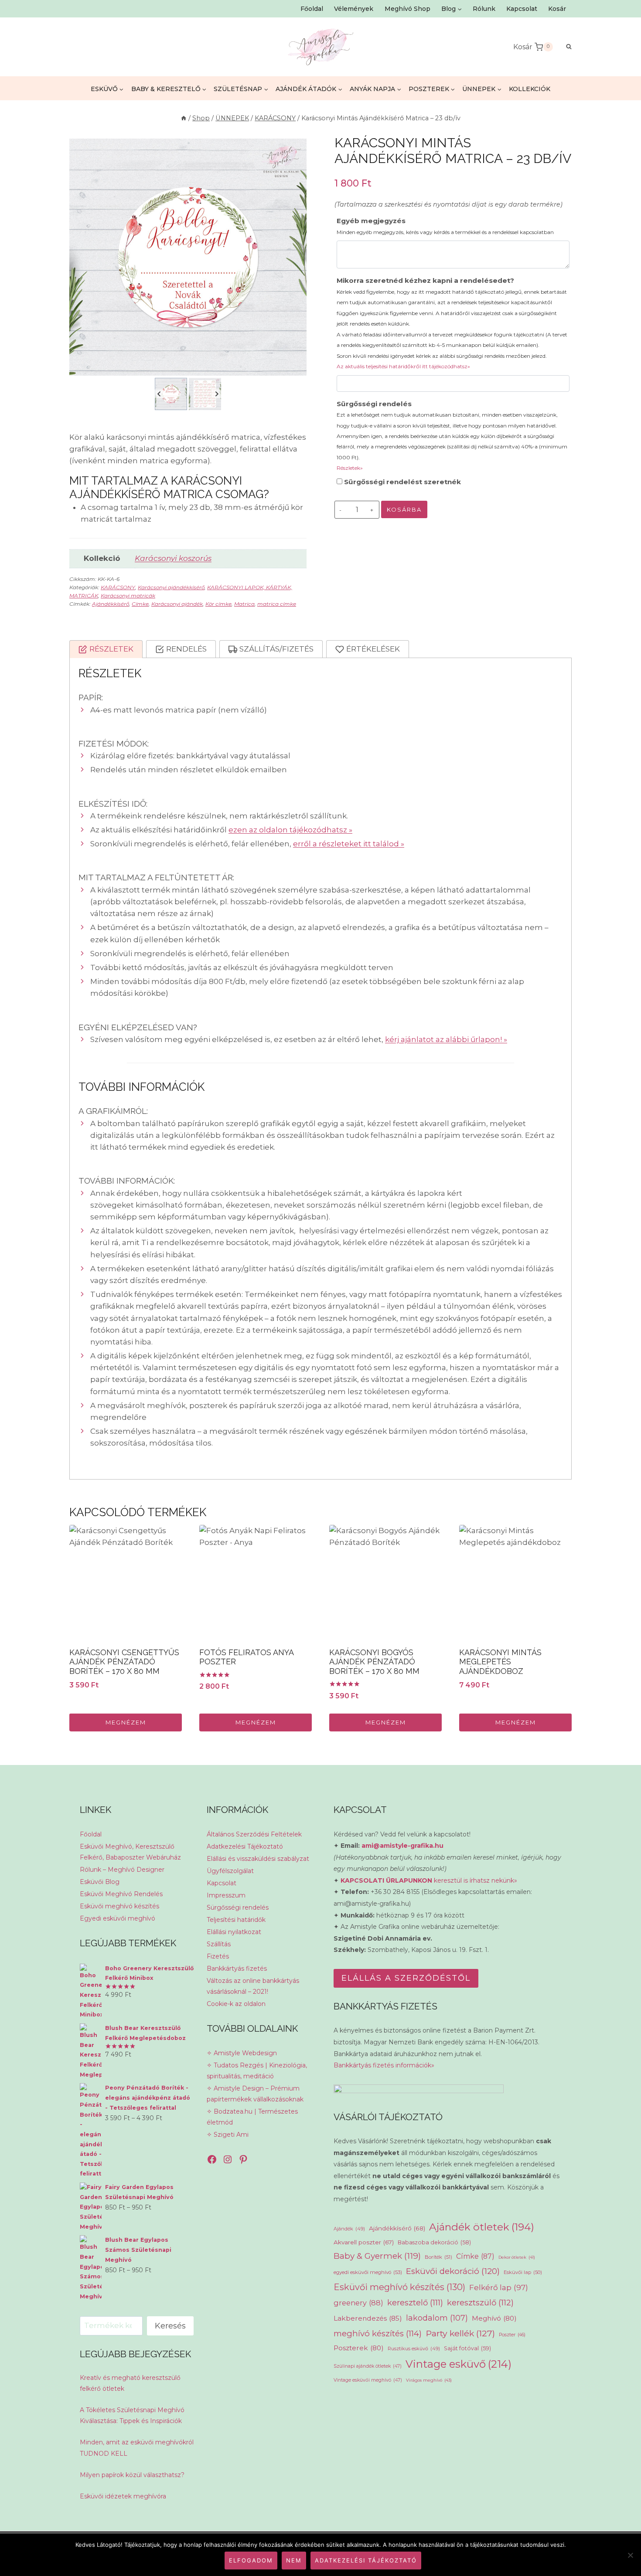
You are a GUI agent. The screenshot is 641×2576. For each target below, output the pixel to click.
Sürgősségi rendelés (452, 436)
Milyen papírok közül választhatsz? (132, 2475)
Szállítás (219, 1944)
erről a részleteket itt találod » (349, 844)
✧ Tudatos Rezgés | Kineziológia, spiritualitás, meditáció (257, 2071)
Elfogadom (251, 2560)
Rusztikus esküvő (414, 2349)
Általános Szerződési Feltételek (254, 1834)
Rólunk (484, 9)
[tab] (106, 649)
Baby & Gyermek (377, 2256)
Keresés (170, 2326)
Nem (294, 2560)
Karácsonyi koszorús (173, 558)
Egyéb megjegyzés (445, 226)
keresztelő (415, 2303)
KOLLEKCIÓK (530, 89)
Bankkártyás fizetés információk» (384, 2065)
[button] (171, 394)
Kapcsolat (522, 9)
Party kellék (460, 2333)
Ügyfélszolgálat (230, 1871)
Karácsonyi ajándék (177, 604)
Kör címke (218, 604)
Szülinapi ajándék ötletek (368, 2366)
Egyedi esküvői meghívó (118, 1918)
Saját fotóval (467, 2348)
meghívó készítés (378, 2333)
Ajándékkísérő (111, 604)
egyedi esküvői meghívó (368, 2272)
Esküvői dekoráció (453, 2271)
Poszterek (359, 2348)
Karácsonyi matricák (128, 596)
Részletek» (350, 468)
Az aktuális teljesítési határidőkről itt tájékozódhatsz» (403, 366)
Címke (140, 604)
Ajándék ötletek (482, 2227)
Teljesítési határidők (236, 1920)
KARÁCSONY (118, 587)
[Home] (184, 118)
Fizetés (218, 1956)
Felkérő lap (499, 2288)
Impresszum (226, 1895)
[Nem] (630, 2555)
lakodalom (437, 2318)
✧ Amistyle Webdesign (242, 2053)
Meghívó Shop (407, 9)
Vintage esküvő (459, 2364)
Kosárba (404, 509)
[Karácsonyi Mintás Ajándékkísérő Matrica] (188, 257)
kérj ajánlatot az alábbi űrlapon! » (446, 1039)
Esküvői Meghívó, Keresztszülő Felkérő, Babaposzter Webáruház (130, 1852)
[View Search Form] (564, 47)
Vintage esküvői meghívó (368, 2380)
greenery (358, 2303)
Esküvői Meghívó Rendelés (121, 1894)
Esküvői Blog (100, 1882)
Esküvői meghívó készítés (119, 1906)
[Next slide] (217, 394)
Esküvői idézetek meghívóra (123, 2496)
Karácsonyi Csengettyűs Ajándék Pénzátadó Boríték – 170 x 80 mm (124, 1662)
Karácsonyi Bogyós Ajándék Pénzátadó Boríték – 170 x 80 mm (374, 1662)
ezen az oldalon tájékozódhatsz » (290, 830)
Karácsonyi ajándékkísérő (171, 587)
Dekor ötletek (517, 2257)
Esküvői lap (523, 2272)
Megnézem (126, 1722)
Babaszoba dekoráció (434, 2242)
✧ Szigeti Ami (228, 2135)
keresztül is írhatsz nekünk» (429, 1880)
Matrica (244, 604)
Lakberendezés (368, 2318)
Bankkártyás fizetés (237, 1968)
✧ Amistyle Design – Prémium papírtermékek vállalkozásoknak (255, 2094)
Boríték (438, 2257)
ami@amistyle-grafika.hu (402, 1846)
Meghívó (494, 2318)
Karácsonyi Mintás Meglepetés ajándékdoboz (500, 1662)
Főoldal (312, 9)
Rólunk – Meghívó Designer (122, 1870)
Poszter (512, 2335)
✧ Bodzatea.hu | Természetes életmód (252, 2117)
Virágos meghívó (429, 2380)
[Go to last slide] (159, 394)
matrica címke (277, 604)
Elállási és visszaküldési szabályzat (258, 1859)
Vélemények (354, 9)
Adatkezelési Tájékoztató (245, 1846)
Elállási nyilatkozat (234, 1932)
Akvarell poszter (364, 2242)
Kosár (557, 9)
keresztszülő (480, 2303)
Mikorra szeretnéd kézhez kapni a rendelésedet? (452, 323)
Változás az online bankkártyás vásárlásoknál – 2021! (253, 1986)
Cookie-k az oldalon (236, 2004)
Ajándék (349, 2229)
